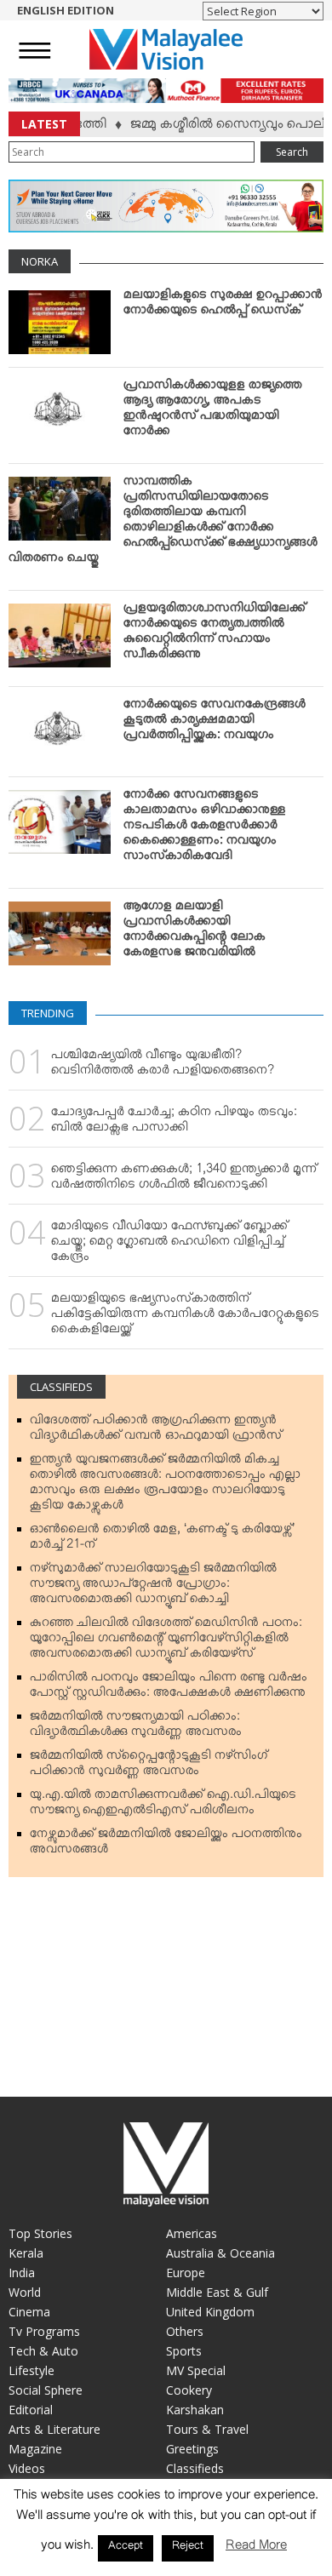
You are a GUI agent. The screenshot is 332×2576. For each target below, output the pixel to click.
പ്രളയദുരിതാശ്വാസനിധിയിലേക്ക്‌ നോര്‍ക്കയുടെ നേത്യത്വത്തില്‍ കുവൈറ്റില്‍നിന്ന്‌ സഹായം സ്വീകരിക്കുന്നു (215, 634)
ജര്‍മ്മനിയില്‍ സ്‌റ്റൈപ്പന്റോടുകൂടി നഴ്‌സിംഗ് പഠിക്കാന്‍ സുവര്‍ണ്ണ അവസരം (149, 1766)
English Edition (66, 10)
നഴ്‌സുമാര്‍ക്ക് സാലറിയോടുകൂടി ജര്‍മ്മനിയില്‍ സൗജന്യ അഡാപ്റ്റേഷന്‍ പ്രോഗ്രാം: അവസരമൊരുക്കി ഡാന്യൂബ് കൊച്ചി (153, 1587)
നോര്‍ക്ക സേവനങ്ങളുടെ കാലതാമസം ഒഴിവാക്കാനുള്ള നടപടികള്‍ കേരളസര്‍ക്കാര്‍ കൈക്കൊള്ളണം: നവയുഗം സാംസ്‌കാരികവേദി (205, 828)
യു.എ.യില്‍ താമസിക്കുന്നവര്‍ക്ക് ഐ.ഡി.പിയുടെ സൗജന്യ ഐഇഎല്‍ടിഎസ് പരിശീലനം (163, 1806)
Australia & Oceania (220, 2253)
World (25, 2292)
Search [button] (292, 152)
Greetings (192, 2449)
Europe (186, 2273)
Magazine (35, 2449)
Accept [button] (126, 2548)
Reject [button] (188, 2548)
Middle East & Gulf (217, 2292)
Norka (40, 261)
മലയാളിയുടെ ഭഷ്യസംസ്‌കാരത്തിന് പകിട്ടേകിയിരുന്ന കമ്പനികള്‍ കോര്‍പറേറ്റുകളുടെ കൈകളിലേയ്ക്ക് (185, 1317)
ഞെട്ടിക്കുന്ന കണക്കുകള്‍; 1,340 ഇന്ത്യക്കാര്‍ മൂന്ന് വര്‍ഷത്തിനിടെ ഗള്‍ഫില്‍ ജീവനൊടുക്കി (184, 1180)
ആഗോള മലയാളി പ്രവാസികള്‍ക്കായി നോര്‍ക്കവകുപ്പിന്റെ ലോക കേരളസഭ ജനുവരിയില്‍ (195, 932)
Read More (256, 2548)
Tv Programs (44, 2331)
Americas (192, 2233)
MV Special (196, 2370)
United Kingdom (210, 2312)
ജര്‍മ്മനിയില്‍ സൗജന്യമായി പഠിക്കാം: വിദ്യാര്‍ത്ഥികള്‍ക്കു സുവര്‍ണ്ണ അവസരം (136, 1727)
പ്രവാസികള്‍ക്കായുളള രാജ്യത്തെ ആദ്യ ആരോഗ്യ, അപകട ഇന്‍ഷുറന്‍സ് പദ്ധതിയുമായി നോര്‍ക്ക (213, 411)
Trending (48, 1013)
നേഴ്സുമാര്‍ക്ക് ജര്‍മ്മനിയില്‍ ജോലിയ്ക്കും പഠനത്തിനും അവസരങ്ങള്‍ (166, 1845)
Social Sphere (46, 2390)
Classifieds (61, 1387)
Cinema (29, 2312)
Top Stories (40, 2233)
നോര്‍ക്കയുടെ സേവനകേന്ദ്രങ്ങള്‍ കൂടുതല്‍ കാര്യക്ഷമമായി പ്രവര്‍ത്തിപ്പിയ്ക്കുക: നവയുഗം (215, 723)
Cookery (189, 2390)
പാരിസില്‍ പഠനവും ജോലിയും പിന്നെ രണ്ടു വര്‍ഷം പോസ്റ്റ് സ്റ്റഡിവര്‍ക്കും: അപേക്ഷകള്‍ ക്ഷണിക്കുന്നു (169, 1688)
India (22, 2273)
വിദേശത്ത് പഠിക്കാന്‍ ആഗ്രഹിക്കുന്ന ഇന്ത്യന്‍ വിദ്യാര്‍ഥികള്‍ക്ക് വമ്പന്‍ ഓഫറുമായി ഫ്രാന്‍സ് (156, 1431)
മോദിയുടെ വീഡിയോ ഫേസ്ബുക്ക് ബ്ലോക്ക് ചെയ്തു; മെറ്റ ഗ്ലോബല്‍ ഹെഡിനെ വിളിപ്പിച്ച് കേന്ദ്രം (169, 1245)
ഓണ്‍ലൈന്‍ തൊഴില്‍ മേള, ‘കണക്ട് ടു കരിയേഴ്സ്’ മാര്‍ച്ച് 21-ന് (162, 1540)
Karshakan (195, 2410)
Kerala (26, 2253)
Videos (27, 2468)
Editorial (31, 2410)
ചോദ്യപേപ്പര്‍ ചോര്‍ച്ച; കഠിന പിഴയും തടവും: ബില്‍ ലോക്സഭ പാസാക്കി (174, 1123)
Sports (184, 2351)
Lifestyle (31, 2370)
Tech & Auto (43, 2351)
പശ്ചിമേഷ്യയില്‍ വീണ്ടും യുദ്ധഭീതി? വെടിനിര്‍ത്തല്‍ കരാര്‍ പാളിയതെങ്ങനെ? (163, 1066)
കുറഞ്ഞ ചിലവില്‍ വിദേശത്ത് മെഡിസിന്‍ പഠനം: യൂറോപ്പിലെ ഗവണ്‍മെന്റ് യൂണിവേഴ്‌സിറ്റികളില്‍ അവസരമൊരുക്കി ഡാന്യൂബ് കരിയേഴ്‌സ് (166, 1641)
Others (185, 2331)
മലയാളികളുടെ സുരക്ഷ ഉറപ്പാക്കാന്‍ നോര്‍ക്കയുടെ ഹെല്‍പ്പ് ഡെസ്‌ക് (223, 306)
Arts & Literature (54, 2429)
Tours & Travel (207, 2429)
